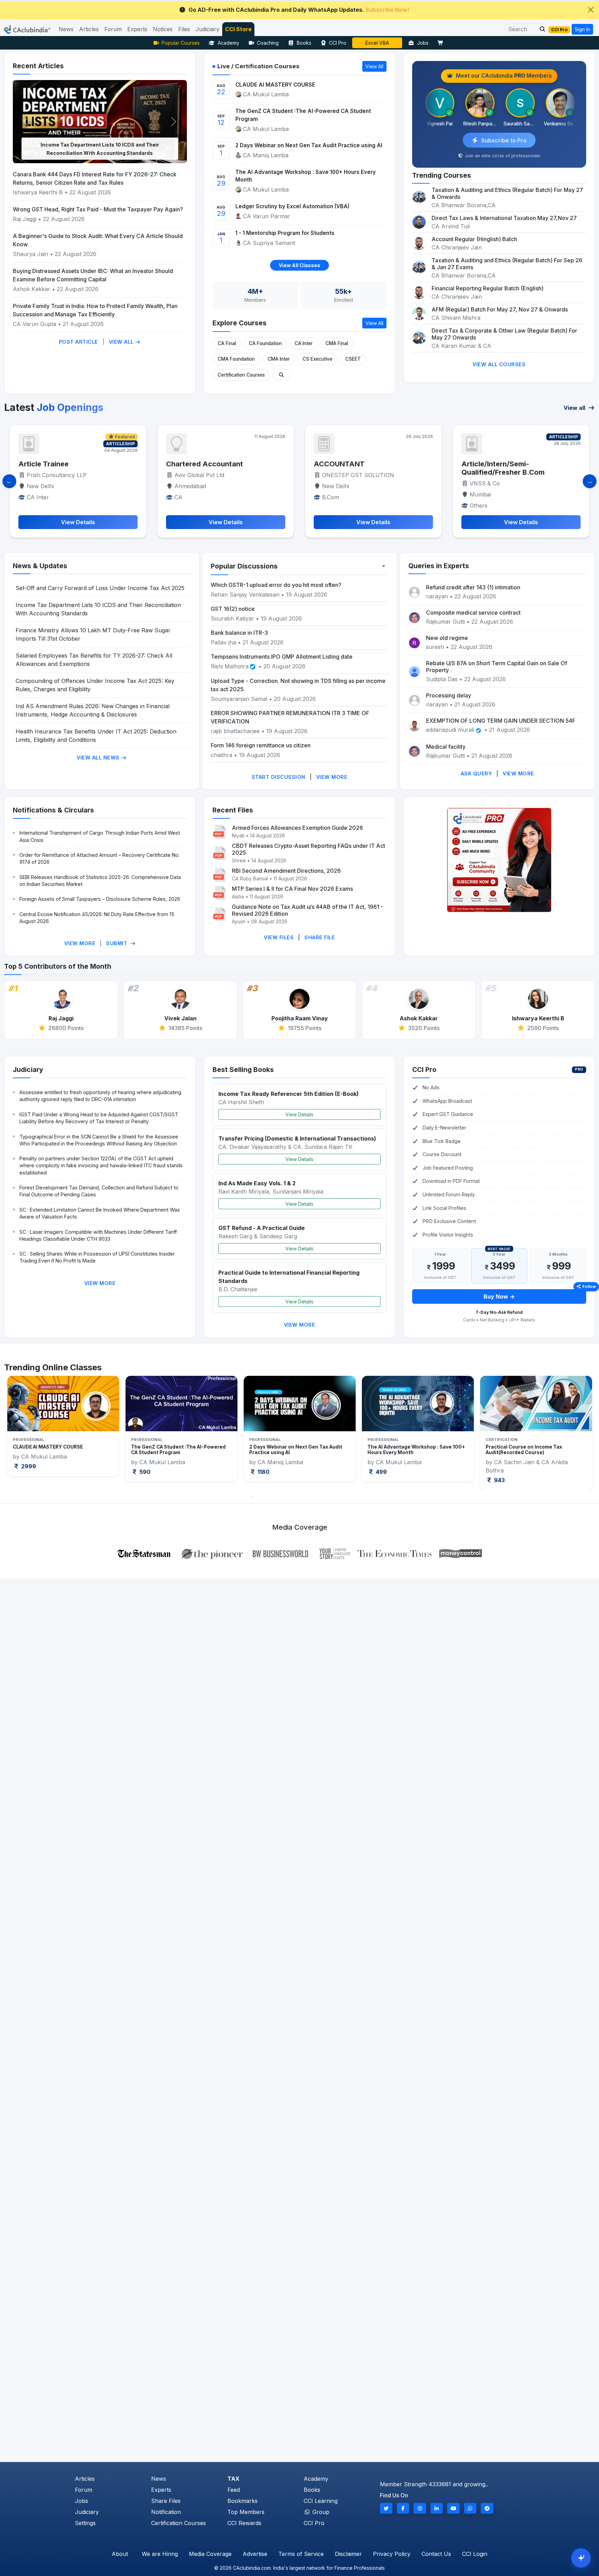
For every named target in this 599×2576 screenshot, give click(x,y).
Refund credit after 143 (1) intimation (473, 587)
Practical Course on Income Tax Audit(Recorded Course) (406, 1450)
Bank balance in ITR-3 (239, 633)
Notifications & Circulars (53, 810)
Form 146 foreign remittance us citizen (261, 745)
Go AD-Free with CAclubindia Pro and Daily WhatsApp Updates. (299, 10)
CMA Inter (279, 359)
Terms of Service (301, 2554)
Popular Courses (181, 43)
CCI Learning (321, 2501)
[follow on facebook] (403, 2508)
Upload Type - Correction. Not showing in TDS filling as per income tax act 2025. (298, 685)
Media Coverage (210, 2554)
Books (304, 43)
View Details (299, 1114)
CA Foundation (265, 343)
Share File (320, 937)
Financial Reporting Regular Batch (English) (488, 288)
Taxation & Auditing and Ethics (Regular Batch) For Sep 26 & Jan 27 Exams (507, 264)
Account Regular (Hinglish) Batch (474, 239)
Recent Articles (38, 66)
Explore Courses (240, 323)
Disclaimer (348, 2554)
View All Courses (499, 364)
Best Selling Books (243, 1070)
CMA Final (337, 343)
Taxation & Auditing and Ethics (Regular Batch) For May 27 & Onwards (507, 193)
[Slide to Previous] (9, 481)
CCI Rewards (244, 2523)
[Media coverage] (300, 1553)
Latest (54, 407)
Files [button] (184, 29)
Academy (228, 43)
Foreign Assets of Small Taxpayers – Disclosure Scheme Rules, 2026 (100, 899)
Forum (84, 2490)
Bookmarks (242, 2501)
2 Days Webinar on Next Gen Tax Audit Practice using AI (309, 145)
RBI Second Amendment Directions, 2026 (286, 871)
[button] (540, 29)
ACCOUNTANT (148, 464)
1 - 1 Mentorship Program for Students (285, 233)
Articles (85, 2479)
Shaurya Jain (31, 254)
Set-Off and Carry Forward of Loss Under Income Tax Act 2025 (100, 588)
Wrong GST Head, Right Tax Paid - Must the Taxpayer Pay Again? (98, 209)
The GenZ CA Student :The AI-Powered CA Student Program (303, 115)
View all (575, 408)
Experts (161, 2490)
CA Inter (304, 343)
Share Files (166, 2501)
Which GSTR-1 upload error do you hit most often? (276, 585)
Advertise (255, 2554)
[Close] (591, 10)
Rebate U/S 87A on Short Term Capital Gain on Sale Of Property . (497, 667)
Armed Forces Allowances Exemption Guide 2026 (297, 828)
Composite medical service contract (473, 613)
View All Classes (299, 265)
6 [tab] (305, 1497)
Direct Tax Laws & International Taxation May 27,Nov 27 (504, 218)
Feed (234, 2490)
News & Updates (40, 566)
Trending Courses (442, 175)
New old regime (447, 638)
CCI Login (475, 2554)
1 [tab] (253, 1497)
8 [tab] (325, 1497)
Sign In (582, 29)
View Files (279, 937)
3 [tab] (274, 1497)
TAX (233, 2479)
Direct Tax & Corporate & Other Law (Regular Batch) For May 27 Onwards (504, 334)
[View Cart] (442, 43)
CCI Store (238, 29)
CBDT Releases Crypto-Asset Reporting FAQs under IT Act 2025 (309, 849)
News (159, 2479)
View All (122, 342)
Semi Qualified (442, 464)
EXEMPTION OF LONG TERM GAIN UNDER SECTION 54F (501, 721)
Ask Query (476, 773)
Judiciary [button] (207, 29)
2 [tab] (263, 1497)
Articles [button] (89, 29)
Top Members (246, 2512)
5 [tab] (294, 1497)
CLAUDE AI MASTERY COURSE (275, 85)
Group (320, 2512)
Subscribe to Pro (504, 140)
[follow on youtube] (453, 2508)
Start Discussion (279, 777)
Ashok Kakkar (32, 289)
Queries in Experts (439, 566)
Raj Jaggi (25, 219)
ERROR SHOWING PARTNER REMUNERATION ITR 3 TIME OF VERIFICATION (290, 717)
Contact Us (436, 2554)
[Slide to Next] (590, 481)
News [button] (66, 29)
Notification (166, 2512)
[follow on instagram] (420, 2508)
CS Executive (318, 359)
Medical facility (446, 747)
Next (580, 1433)
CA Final (227, 343)
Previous (19, 1433)
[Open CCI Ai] (581, 2558)
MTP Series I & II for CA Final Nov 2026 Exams (292, 889)
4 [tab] (284, 1497)
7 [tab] (315, 1497)
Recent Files (233, 810)
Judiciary (28, 1070)
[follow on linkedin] (437, 2508)
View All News (99, 758)
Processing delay (449, 695)
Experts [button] (137, 29)
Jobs (423, 43)
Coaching (268, 43)
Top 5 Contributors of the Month (58, 966)
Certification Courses (241, 375)
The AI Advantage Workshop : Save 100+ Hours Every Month (306, 176)
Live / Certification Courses (258, 66)
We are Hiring (160, 2554)
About (120, 2554)
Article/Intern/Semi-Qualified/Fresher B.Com (312, 468)
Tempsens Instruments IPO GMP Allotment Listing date (282, 657)
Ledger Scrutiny (377, 43)
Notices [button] (163, 29)
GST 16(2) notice (233, 609)
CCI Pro (338, 43)
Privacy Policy (392, 2554)
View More (332, 777)
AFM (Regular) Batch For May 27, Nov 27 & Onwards (500, 309)
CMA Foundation (236, 359)
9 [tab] (336, 1497)
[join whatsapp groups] (470, 2508)
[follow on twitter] (386, 2508)
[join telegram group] (487, 2508)
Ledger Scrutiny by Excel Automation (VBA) (292, 206)
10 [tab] (346, 1497)
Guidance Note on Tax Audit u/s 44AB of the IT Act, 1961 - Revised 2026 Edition (307, 910)
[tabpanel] (63, 1429)
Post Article (79, 342)
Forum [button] (113, 29)
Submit (118, 943)
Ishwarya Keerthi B (38, 192)
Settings (85, 2523)
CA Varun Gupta (34, 324)
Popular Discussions (244, 566)
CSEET (353, 359)
